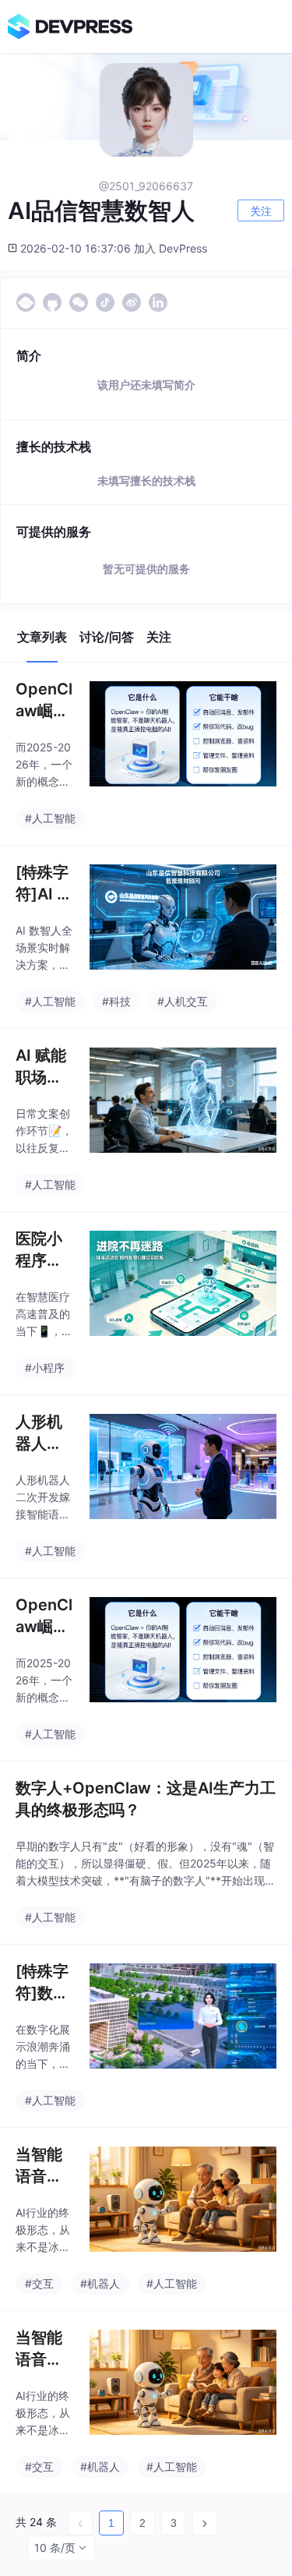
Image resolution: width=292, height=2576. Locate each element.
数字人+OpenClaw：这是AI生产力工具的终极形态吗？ (146, 1799)
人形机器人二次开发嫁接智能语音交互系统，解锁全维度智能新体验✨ (39, 1433)
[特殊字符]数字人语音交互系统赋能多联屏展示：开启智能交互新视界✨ (42, 1983)
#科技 (116, 1001)
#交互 (39, 2283)
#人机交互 (183, 1001)
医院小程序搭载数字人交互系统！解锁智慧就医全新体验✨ (39, 1250)
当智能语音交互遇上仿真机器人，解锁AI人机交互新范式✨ (39, 2166)
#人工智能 (50, 818)
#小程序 (45, 1368)
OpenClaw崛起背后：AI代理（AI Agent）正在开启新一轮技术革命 (44, 701)
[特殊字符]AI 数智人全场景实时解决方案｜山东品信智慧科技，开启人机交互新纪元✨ (44, 884)
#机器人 (100, 2283)
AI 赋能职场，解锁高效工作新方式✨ (41, 1067)
